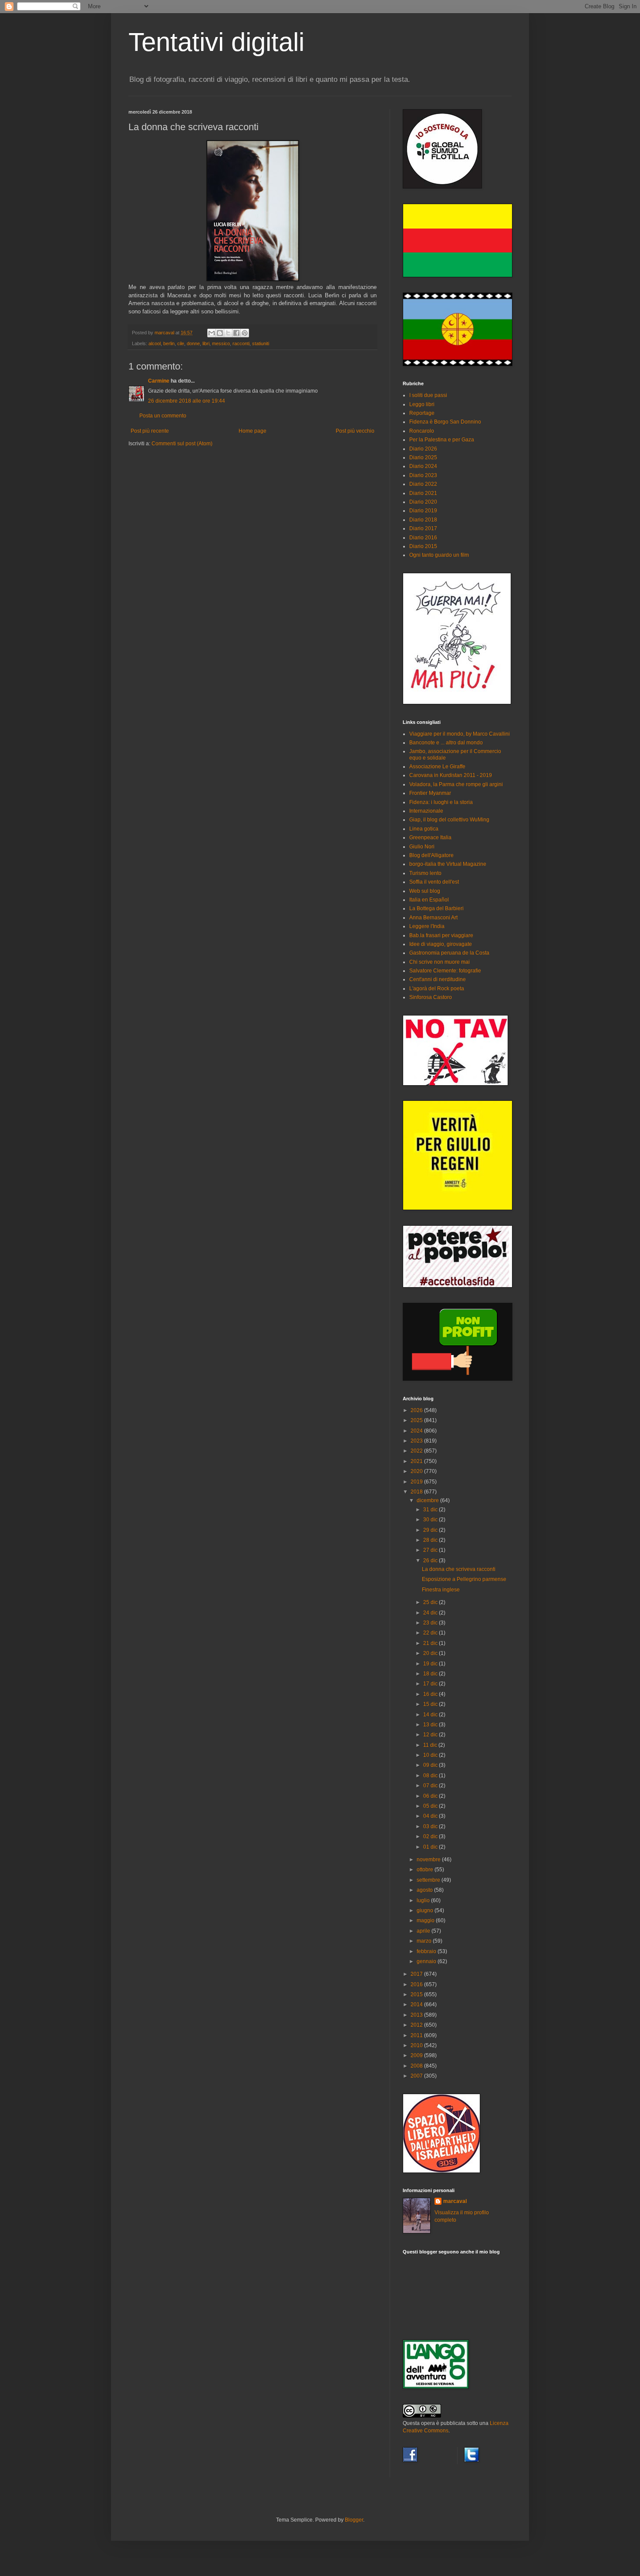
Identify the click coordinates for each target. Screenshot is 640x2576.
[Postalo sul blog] (220, 333)
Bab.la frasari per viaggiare (441, 935)
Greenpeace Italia (430, 837)
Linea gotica (424, 829)
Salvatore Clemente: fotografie (445, 971)
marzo (425, 1941)
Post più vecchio (355, 431)
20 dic (431, 1653)
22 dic (431, 1633)
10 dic (431, 1755)
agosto (425, 1890)
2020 (417, 1471)
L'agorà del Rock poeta (437, 989)
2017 (417, 1974)
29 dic (431, 1530)
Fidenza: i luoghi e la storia (441, 802)
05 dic (431, 1806)
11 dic (431, 1745)
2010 (417, 2045)
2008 (417, 2066)
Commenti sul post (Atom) (182, 444)
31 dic (431, 1510)
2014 (417, 2004)
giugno (426, 1910)
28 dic (431, 1540)
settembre (429, 1880)
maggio (426, 1920)
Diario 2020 (423, 502)
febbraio (427, 1951)
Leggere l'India (427, 926)
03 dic (431, 1826)
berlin (169, 343)
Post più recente (150, 431)
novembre (429, 1860)
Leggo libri (422, 404)
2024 (417, 1431)
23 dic (431, 1623)
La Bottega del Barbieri (436, 908)
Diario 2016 (423, 538)
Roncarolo (422, 431)
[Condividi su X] (228, 333)
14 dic (431, 1715)
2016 (417, 1984)
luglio (424, 1900)
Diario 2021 (423, 493)
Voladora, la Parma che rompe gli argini (456, 784)
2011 (417, 2035)
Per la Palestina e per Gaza (442, 440)
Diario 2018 (423, 520)
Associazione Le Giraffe (437, 767)
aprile (424, 1931)
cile (181, 343)
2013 (417, 2015)
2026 (417, 1410)
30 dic (431, 1520)
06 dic (431, 1796)
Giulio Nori (422, 847)
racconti (241, 343)
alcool (155, 343)
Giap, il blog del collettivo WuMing (449, 820)
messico (221, 343)
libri (206, 343)
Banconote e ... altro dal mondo (446, 743)
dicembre (428, 1500)
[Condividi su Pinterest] (245, 333)
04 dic (431, 1816)
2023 (417, 1441)
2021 (417, 1461)
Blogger (354, 2520)
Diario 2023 (423, 475)
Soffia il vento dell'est (434, 882)
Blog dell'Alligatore (431, 855)
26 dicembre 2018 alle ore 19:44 (187, 401)
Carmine (159, 381)
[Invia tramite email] (212, 333)
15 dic (431, 1704)
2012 (417, 2025)
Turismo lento (425, 873)
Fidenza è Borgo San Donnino (445, 422)
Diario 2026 (423, 449)
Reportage (422, 413)
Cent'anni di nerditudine (438, 979)
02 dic (431, 1836)
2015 (417, 1994)
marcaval (455, 2201)
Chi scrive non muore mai (440, 962)
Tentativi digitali (216, 42)
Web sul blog (425, 891)
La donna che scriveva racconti (459, 1569)
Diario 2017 (423, 528)
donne (193, 343)
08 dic (431, 1776)
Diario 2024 (423, 466)
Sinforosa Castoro (431, 997)
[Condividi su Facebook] (236, 333)
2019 (417, 1482)
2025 (417, 1420)
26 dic (431, 1560)
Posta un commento (163, 416)
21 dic (431, 1643)
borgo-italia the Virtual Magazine (448, 864)
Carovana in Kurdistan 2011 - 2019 (451, 775)
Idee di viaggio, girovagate (441, 944)
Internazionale (426, 811)
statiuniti (261, 343)
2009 (417, 2055)
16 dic (431, 1694)
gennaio (427, 1961)
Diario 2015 (423, 546)
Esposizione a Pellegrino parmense (464, 1579)
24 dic (431, 1613)
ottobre (426, 1870)
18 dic (431, 1674)
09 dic (431, 1765)
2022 (417, 1451)
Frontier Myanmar (430, 793)
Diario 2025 (423, 457)
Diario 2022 (423, 484)
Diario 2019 (423, 511)
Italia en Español (429, 900)
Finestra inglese (441, 1590)
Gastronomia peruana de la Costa (449, 953)
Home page (253, 431)
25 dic (431, 1602)
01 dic (431, 1847)
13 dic (431, 1725)
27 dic (431, 1550)
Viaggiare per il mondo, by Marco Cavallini (460, 734)
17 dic (431, 1684)
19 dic (431, 1664)
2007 (417, 2076)
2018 (417, 1492)
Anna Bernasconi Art (433, 918)
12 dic (431, 1735)
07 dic (431, 1786)
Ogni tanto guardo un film (439, 555)
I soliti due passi (428, 395)
